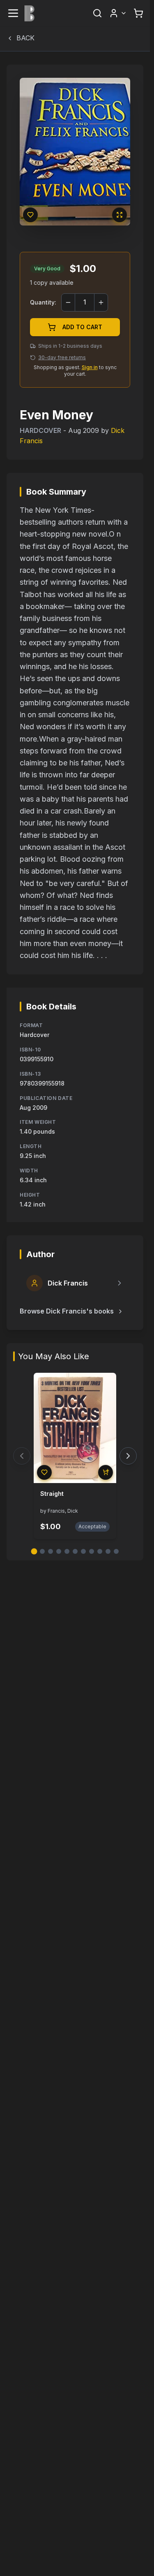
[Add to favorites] (30, 215)
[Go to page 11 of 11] (116, 1551)
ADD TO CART (82, 327)
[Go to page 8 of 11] (92, 1551)
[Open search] (97, 13)
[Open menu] (13, 13)
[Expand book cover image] (120, 215)
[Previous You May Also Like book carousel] (22, 1456)
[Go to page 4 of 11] (59, 1551)
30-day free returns (62, 357)
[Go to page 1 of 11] (34, 1552)
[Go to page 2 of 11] (42, 1551)
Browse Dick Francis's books (67, 1311)
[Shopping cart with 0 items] (138, 13)
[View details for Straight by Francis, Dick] (75, 1428)
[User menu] (118, 13)
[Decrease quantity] (68, 302)
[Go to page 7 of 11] (83, 1551)
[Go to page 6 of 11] (75, 1551)
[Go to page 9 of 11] (100, 1551)
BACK (25, 38)
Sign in (90, 367)
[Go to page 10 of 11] (108, 1551)
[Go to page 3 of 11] (51, 1551)
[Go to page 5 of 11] (67, 1551)
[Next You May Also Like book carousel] (128, 1456)
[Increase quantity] (101, 302)
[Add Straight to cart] (106, 1472)
